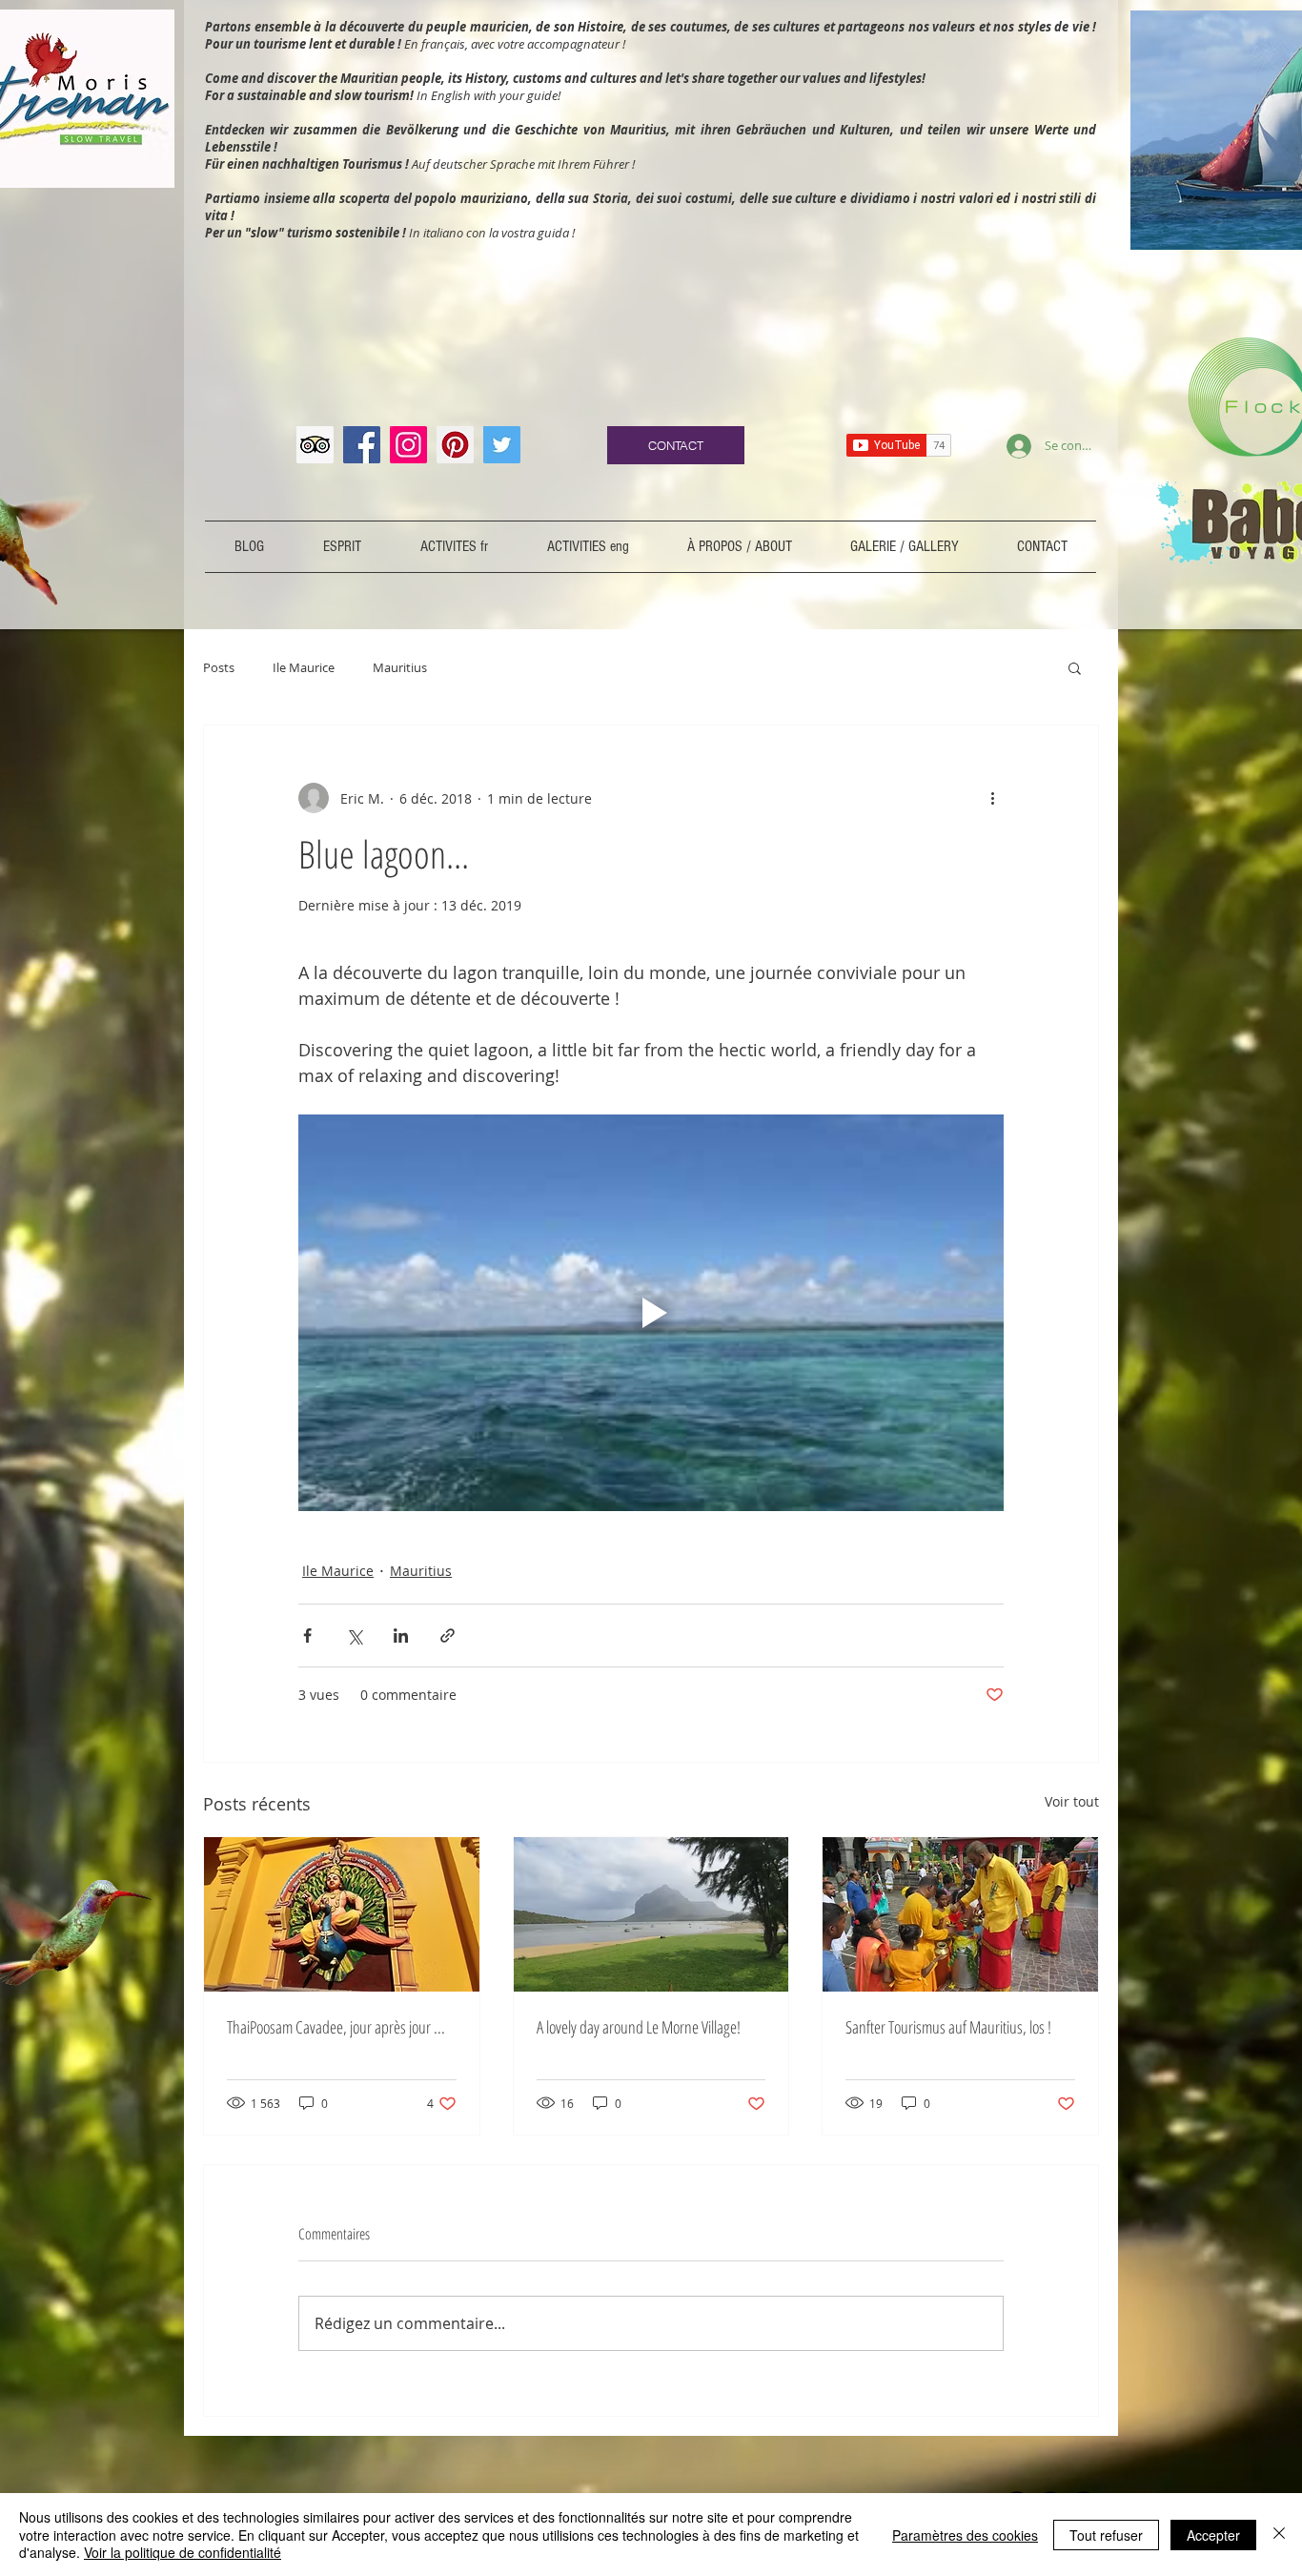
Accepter (1213, 2535)
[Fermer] (1279, 2535)
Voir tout (1072, 1801)
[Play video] (651, 1313)
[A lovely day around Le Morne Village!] (651, 1914)
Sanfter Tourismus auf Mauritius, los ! (948, 2027)
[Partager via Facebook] (307, 1636)
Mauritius (400, 667)
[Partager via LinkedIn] (401, 1636)
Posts (219, 667)
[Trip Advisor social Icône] (315, 445)
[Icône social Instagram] (408, 445)
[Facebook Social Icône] (362, 445)
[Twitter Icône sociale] (502, 445)
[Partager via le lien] (448, 1636)
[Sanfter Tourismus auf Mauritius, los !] (960, 1914)
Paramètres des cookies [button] (965, 2535)
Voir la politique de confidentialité (183, 2552)
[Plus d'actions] (992, 798)
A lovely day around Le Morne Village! (639, 2027)
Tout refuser (1106, 2535)
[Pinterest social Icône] (455, 445)
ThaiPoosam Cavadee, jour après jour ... (336, 2027)
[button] (1075, 667)
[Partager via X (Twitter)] (354, 1636)
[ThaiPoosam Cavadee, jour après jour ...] (342, 1914)
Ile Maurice (304, 667)
